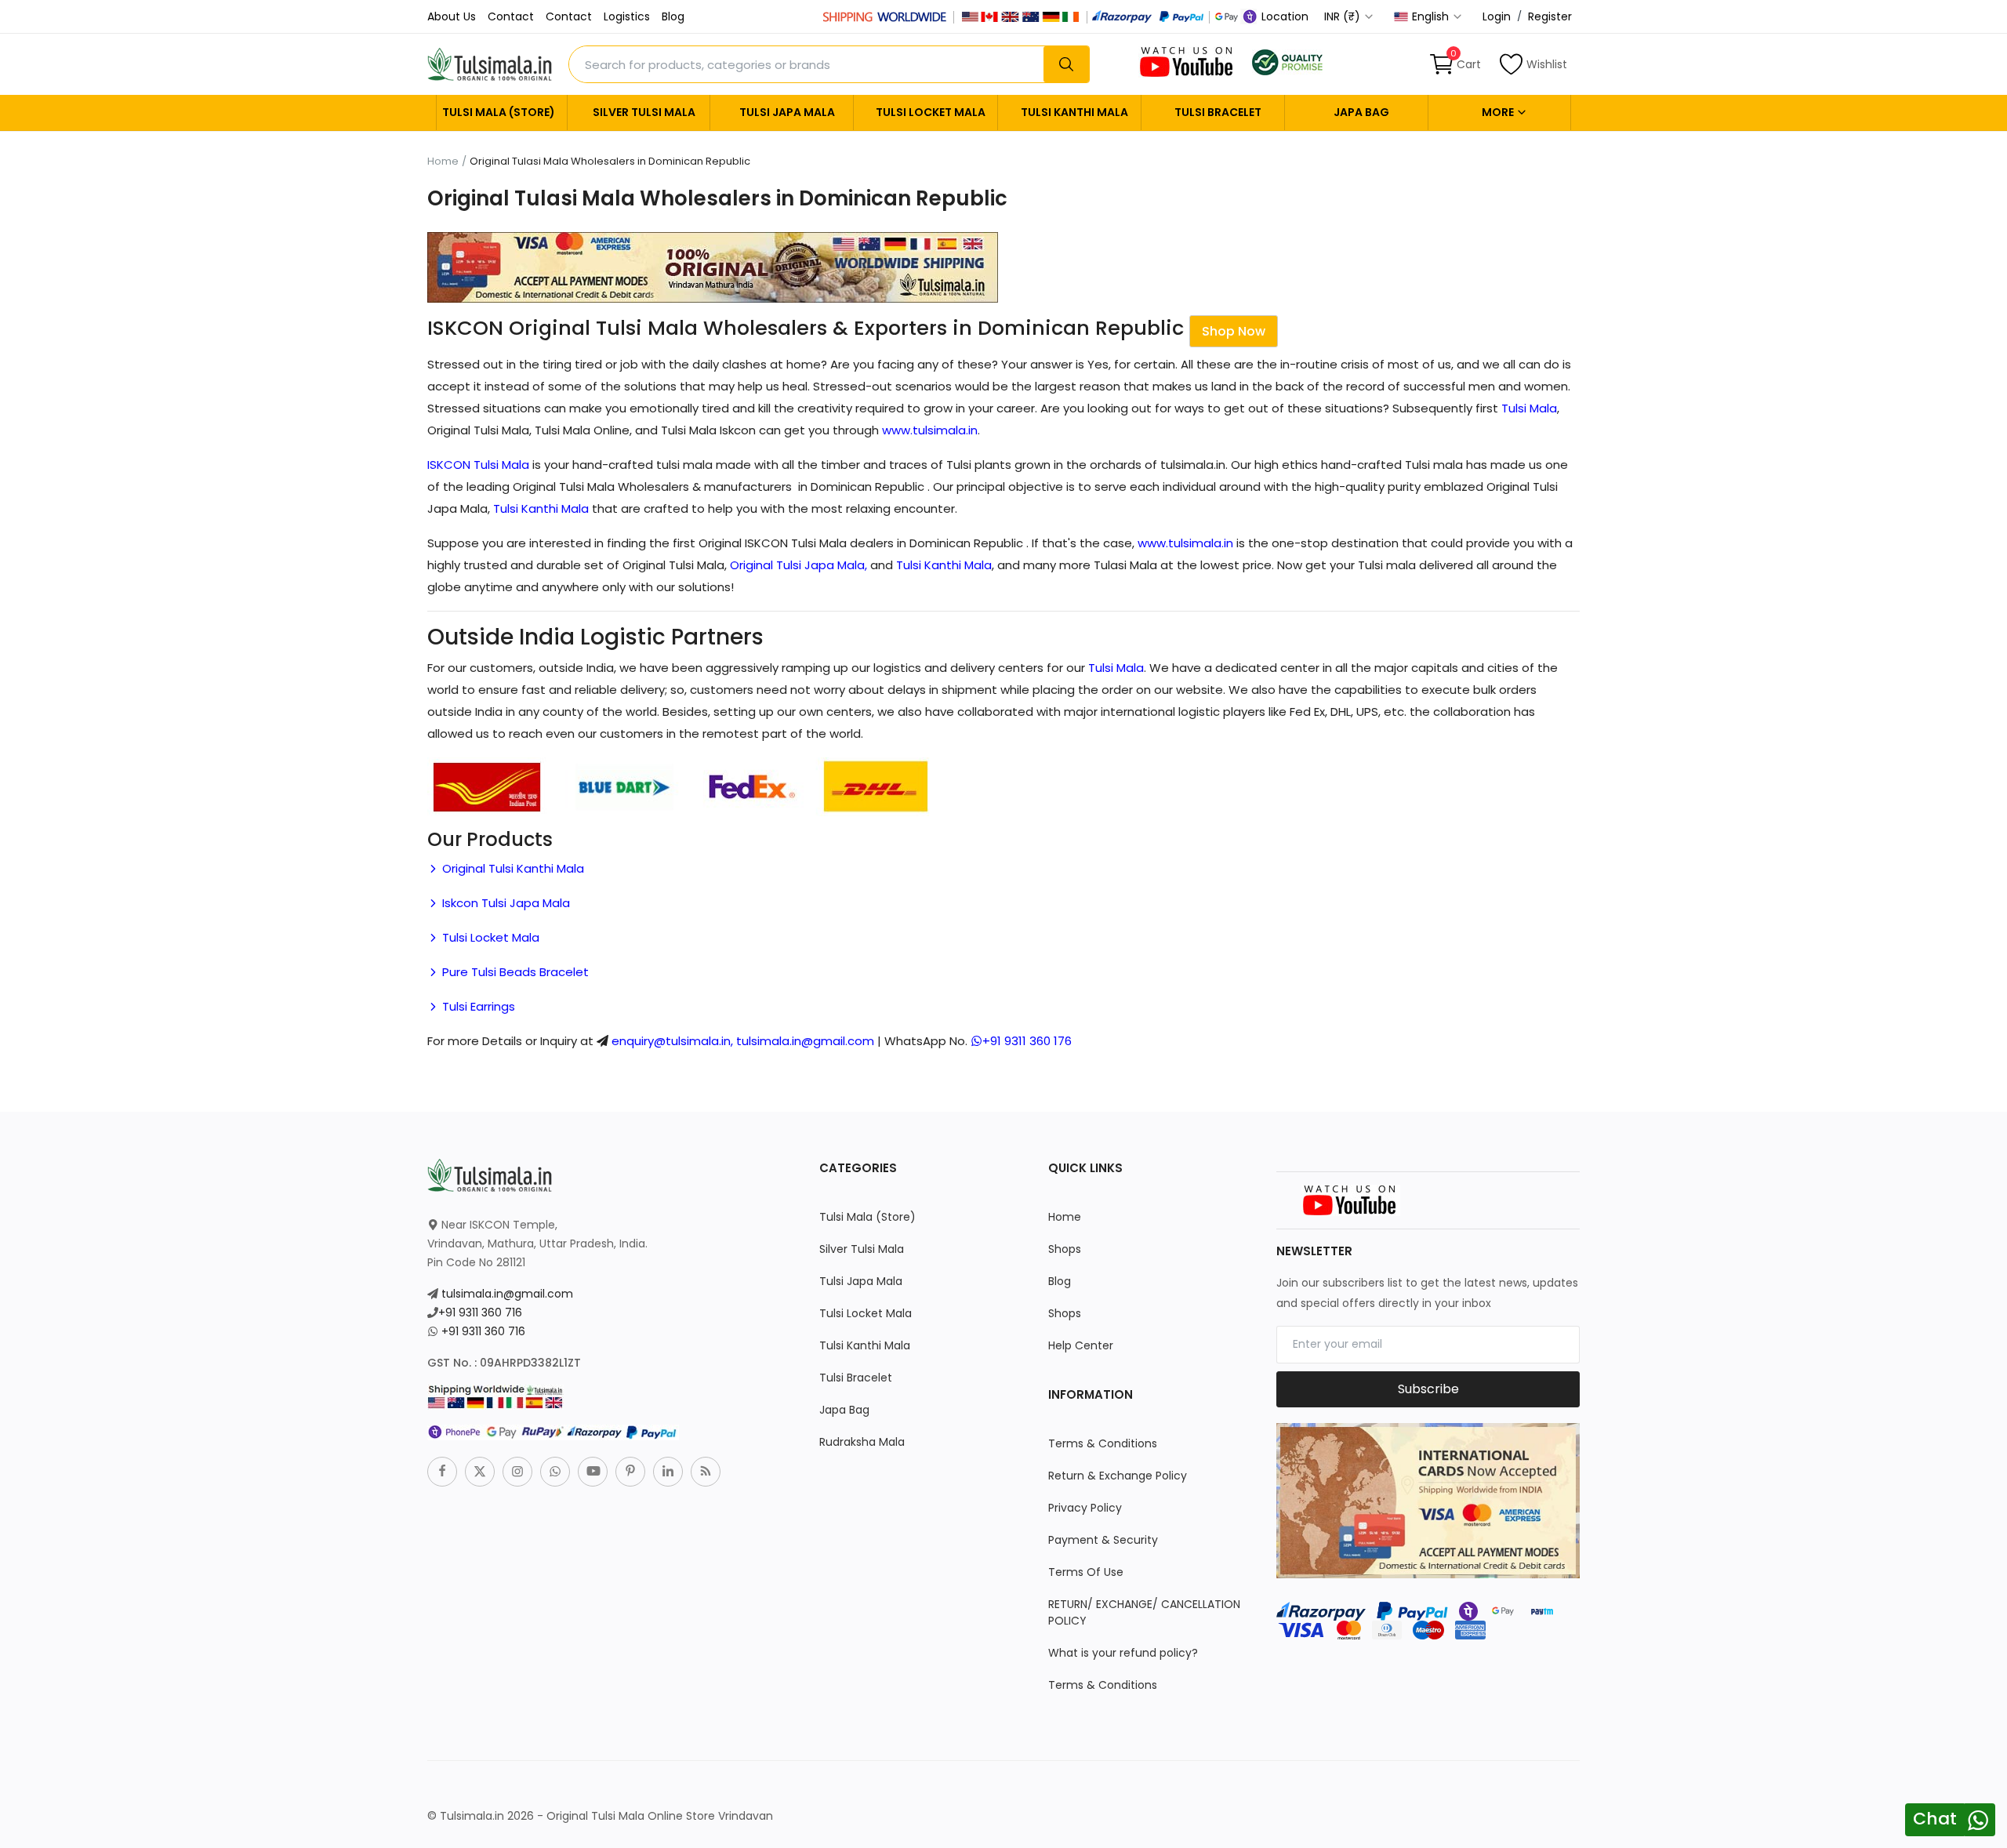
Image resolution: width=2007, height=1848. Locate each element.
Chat (1935, 1819)
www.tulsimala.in (930, 430)
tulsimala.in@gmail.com (507, 1294)
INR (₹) (1344, 16)
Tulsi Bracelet (1218, 112)
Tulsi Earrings (477, 1006)
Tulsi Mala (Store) (499, 112)
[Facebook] (442, 1472)
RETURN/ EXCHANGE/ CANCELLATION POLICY (1144, 1612)
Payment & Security (1103, 1540)
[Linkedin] (668, 1472)
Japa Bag (1361, 112)
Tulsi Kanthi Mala (1074, 112)
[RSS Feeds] (706, 1472)
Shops (1065, 1249)
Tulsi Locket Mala (931, 112)
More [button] (1499, 112)
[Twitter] (480, 1472)
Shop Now (1234, 331)
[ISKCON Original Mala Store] (1287, 61)
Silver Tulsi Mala (644, 112)
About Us (452, 16)
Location (1283, 16)
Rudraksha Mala (862, 1442)
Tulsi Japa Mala (787, 112)
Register (1550, 16)
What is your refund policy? (1123, 1653)
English (1432, 16)
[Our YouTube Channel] (1188, 61)
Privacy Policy (1085, 1508)
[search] (1066, 64)
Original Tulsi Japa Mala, (798, 565)
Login (1497, 16)
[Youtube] (593, 1472)
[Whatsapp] (555, 1472)
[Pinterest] (630, 1472)
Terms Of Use (1086, 1572)
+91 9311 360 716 (480, 1312)
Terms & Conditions (1103, 1443)
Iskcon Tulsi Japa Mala (504, 903)
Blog (673, 16)
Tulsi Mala (1529, 408)
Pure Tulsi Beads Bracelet (514, 972)
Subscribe (1428, 1389)
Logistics (627, 16)
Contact (511, 16)
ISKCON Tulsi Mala (478, 465)
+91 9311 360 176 (1027, 1041)
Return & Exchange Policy (1118, 1476)
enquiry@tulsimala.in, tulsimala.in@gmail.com (743, 1041)
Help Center (1081, 1345)
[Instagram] (517, 1472)
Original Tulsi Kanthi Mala (512, 868)
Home (443, 162)
